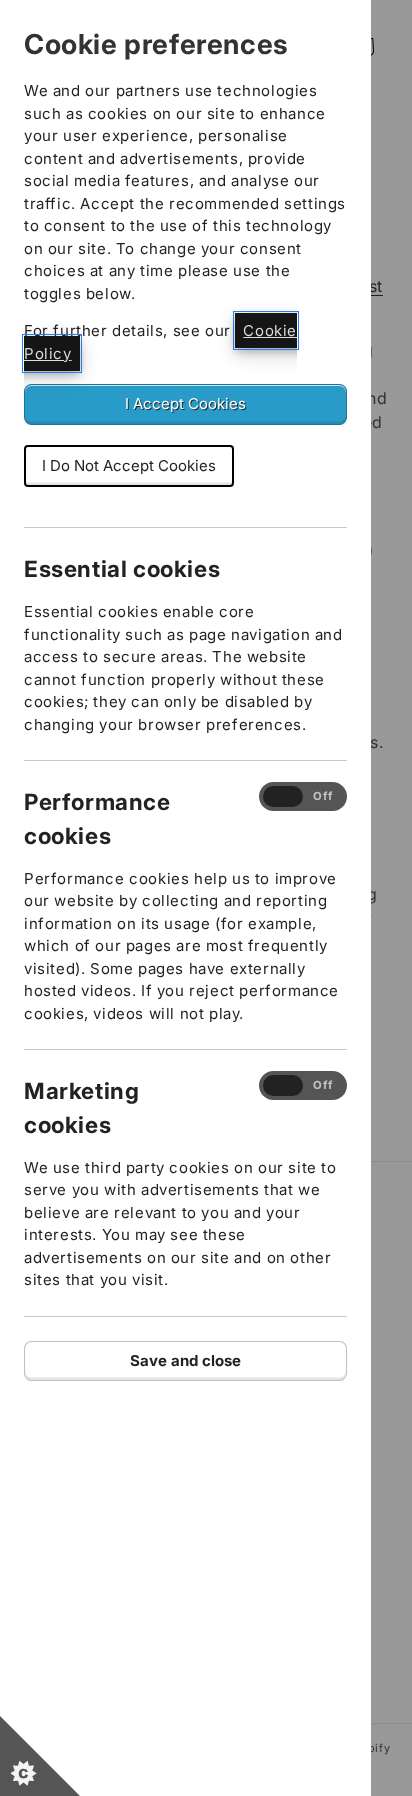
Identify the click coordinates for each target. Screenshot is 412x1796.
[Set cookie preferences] (40, 1756)
